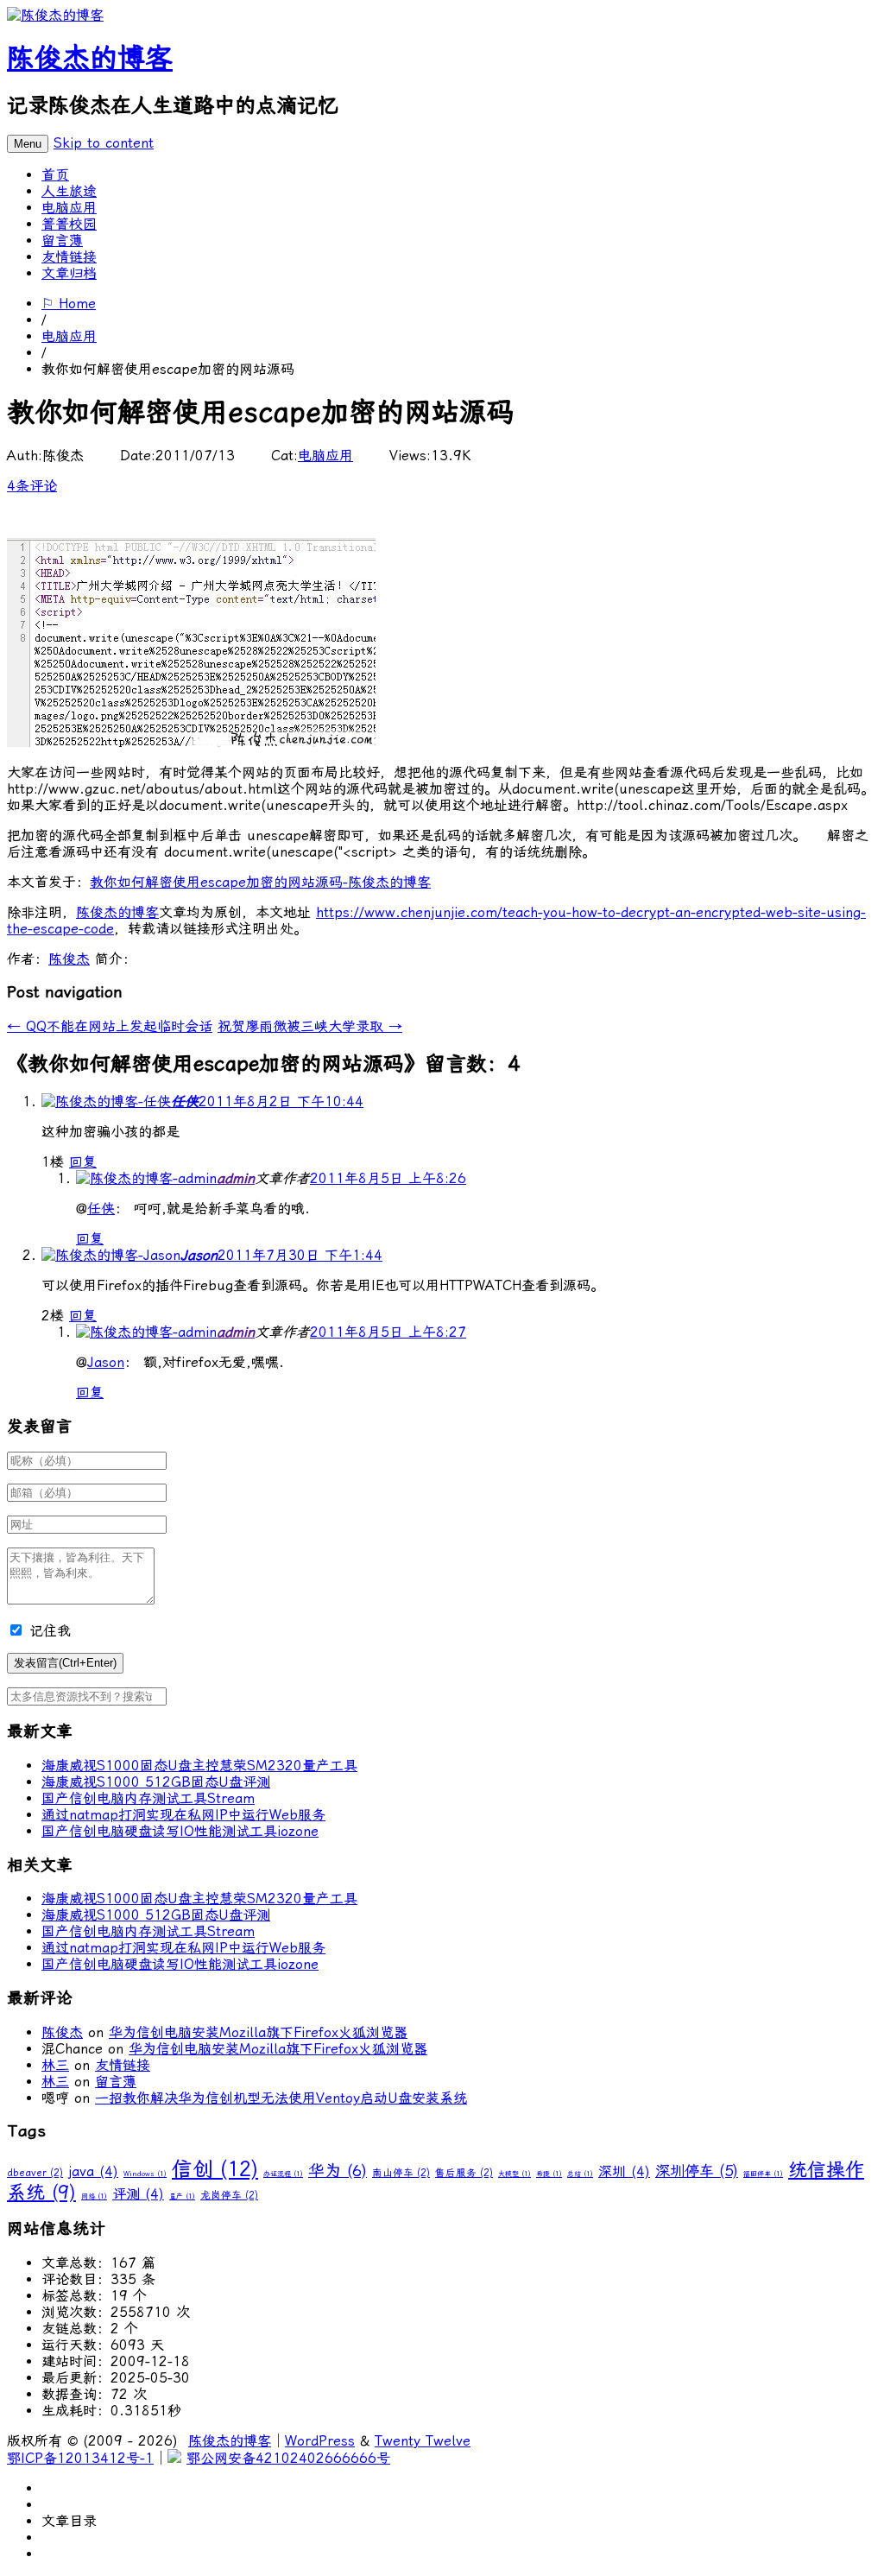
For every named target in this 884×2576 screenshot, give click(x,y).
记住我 (50, 1631)
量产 (182, 2196)
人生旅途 (69, 191)
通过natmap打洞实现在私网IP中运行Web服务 (183, 1815)
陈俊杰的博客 (90, 58)
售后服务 (464, 2173)
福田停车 (763, 2174)
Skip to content (104, 143)
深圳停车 (697, 2171)
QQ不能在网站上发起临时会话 (110, 1026)
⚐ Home (69, 304)
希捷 (549, 2174)
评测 (138, 2194)
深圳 (624, 2171)
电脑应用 (69, 208)
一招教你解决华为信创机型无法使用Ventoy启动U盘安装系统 (281, 2098)
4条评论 (32, 486)
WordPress (320, 2441)
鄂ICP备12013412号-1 (80, 2458)
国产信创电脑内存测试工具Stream (148, 1798)
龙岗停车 (229, 2195)
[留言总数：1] (111, 1255)
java (93, 2171)
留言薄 (62, 241)
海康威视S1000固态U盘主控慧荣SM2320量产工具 (199, 1766)
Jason (199, 1255)
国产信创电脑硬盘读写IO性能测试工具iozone (180, 1831)
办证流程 (283, 2174)
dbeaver (35, 2173)
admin (236, 1178)
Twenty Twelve (423, 2441)
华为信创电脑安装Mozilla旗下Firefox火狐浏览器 (258, 2032)
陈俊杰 (69, 959)
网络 (94, 2196)
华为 (338, 2171)
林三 (55, 2065)
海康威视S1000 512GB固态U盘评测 (156, 1782)
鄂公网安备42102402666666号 (288, 2458)
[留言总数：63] (146, 1178)
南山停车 (401, 2173)
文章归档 (69, 273)
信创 (215, 2169)
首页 (55, 175)
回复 (83, 1162)
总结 (580, 2174)
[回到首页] (55, 15)
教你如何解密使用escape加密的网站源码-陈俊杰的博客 (260, 882)
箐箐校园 (69, 224)
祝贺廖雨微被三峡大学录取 (310, 1026)
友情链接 (69, 257)
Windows (145, 2174)
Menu (28, 144)
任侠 (185, 1101)
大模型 (515, 2174)
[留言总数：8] (106, 1101)
